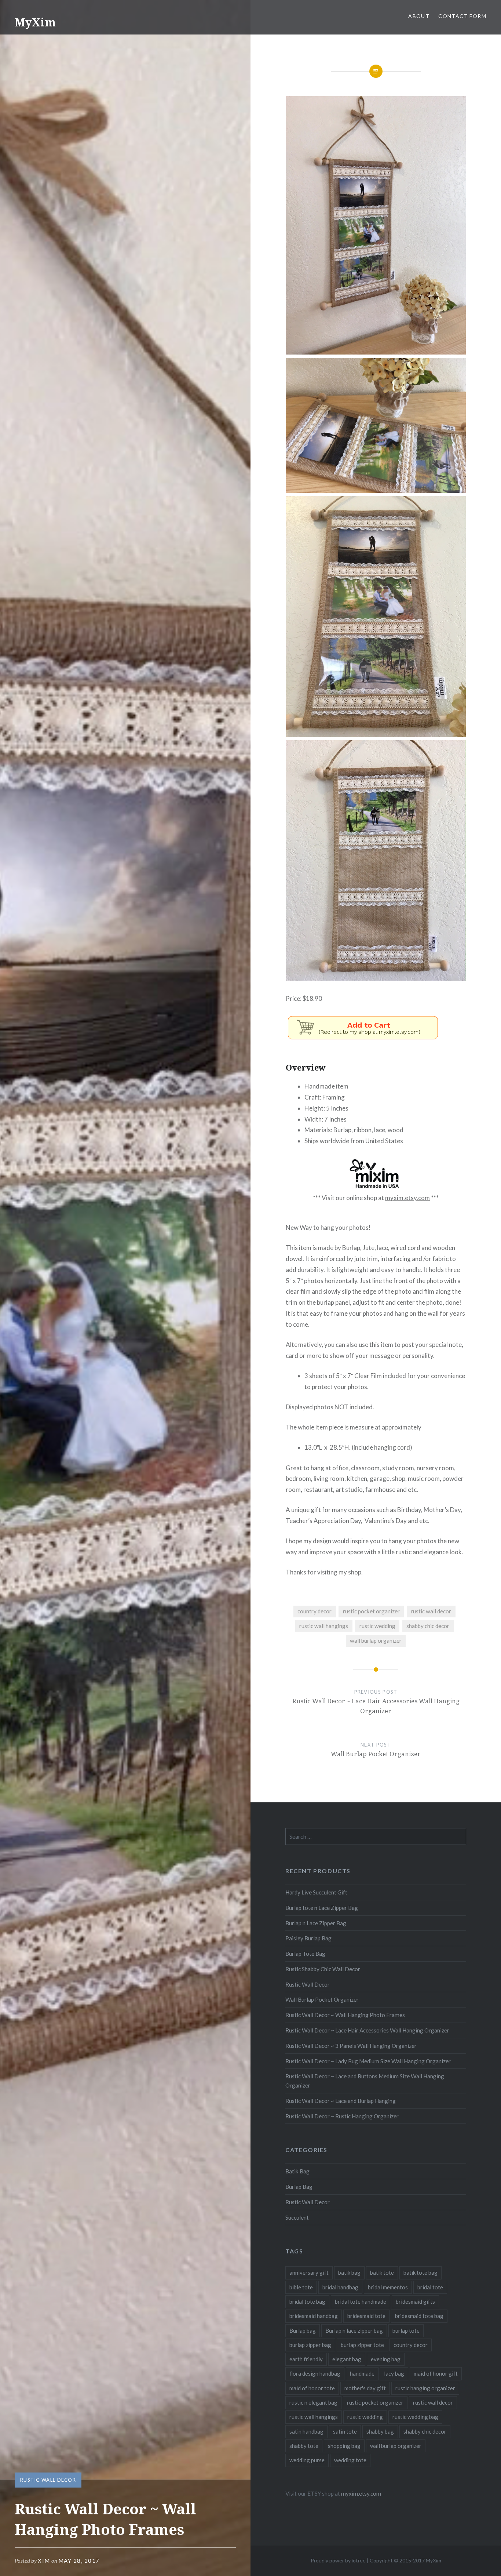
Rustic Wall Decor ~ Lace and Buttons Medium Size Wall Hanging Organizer (365, 2081)
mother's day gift (365, 2388)
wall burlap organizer (376, 1641)
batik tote (382, 2272)
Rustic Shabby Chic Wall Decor (323, 1969)
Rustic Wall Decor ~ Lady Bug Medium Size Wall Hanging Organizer (368, 2061)
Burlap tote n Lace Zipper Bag (322, 1908)
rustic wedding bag (415, 2417)
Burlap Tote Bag (305, 1954)
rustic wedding (377, 1626)
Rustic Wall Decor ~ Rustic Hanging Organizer (342, 2116)
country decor (315, 1611)
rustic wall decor (431, 1611)
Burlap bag (303, 2330)
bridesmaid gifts (415, 2301)
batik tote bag (420, 2272)
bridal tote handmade (361, 2301)
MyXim (35, 22)
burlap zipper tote (362, 2345)
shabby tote (304, 2446)
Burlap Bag (299, 2187)
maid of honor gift (436, 2373)
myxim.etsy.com (407, 1198)
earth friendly (306, 2359)
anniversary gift (309, 2272)
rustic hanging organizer (425, 2388)
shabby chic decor (428, 1626)
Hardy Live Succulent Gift (316, 1892)
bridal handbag (340, 2287)
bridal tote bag (307, 2301)
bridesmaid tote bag (419, 2316)
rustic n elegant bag (313, 2402)
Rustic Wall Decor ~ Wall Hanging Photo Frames (345, 2015)
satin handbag (306, 2431)
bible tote (301, 2287)
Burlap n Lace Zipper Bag (316, 1923)
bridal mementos (388, 2287)
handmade (362, 2373)
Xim (44, 2561)
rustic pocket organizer (371, 1611)
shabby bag (380, 2431)
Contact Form (462, 16)
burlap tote (406, 2330)
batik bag (349, 2272)
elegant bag (347, 2359)
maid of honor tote (312, 2388)
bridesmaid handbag (314, 2316)
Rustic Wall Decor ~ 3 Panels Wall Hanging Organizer (351, 2046)
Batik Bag (297, 2171)
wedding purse (307, 2460)
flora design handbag (315, 2373)
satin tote (345, 2431)
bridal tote (430, 2287)
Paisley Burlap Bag (308, 1938)
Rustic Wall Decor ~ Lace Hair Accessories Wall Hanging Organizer (367, 2030)
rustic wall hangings (324, 1626)
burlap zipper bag (310, 2345)
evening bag (386, 2359)
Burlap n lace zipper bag (354, 2330)
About (419, 16)
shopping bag (344, 2446)
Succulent (297, 2217)
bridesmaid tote (366, 2316)
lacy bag (394, 2373)
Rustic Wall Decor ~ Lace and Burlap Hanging (341, 2101)
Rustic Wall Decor (48, 2480)
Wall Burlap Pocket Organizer (322, 1999)
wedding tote (350, 2460)
